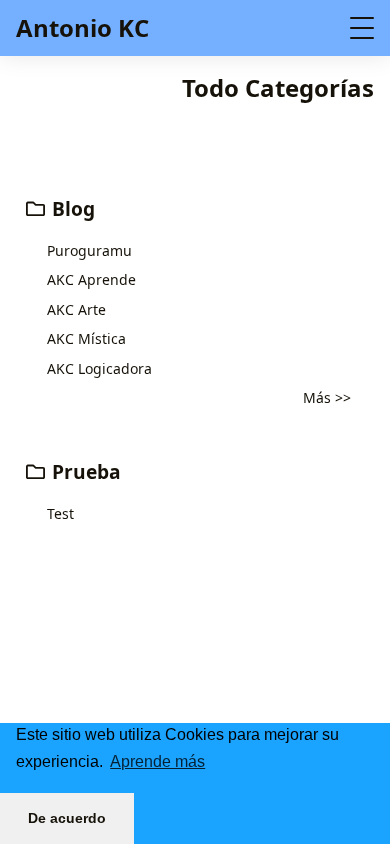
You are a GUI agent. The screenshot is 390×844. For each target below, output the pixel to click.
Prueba (84, 471)
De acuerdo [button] (67, 818)
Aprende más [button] (157, 761)
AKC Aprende (91, 279)
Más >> (327, 397)
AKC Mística (86, 338)
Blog (71, 208)
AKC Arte (76, 309)
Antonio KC (82, 27)
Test (60, 513)
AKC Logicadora (99, 368)
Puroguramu (89, 250)
